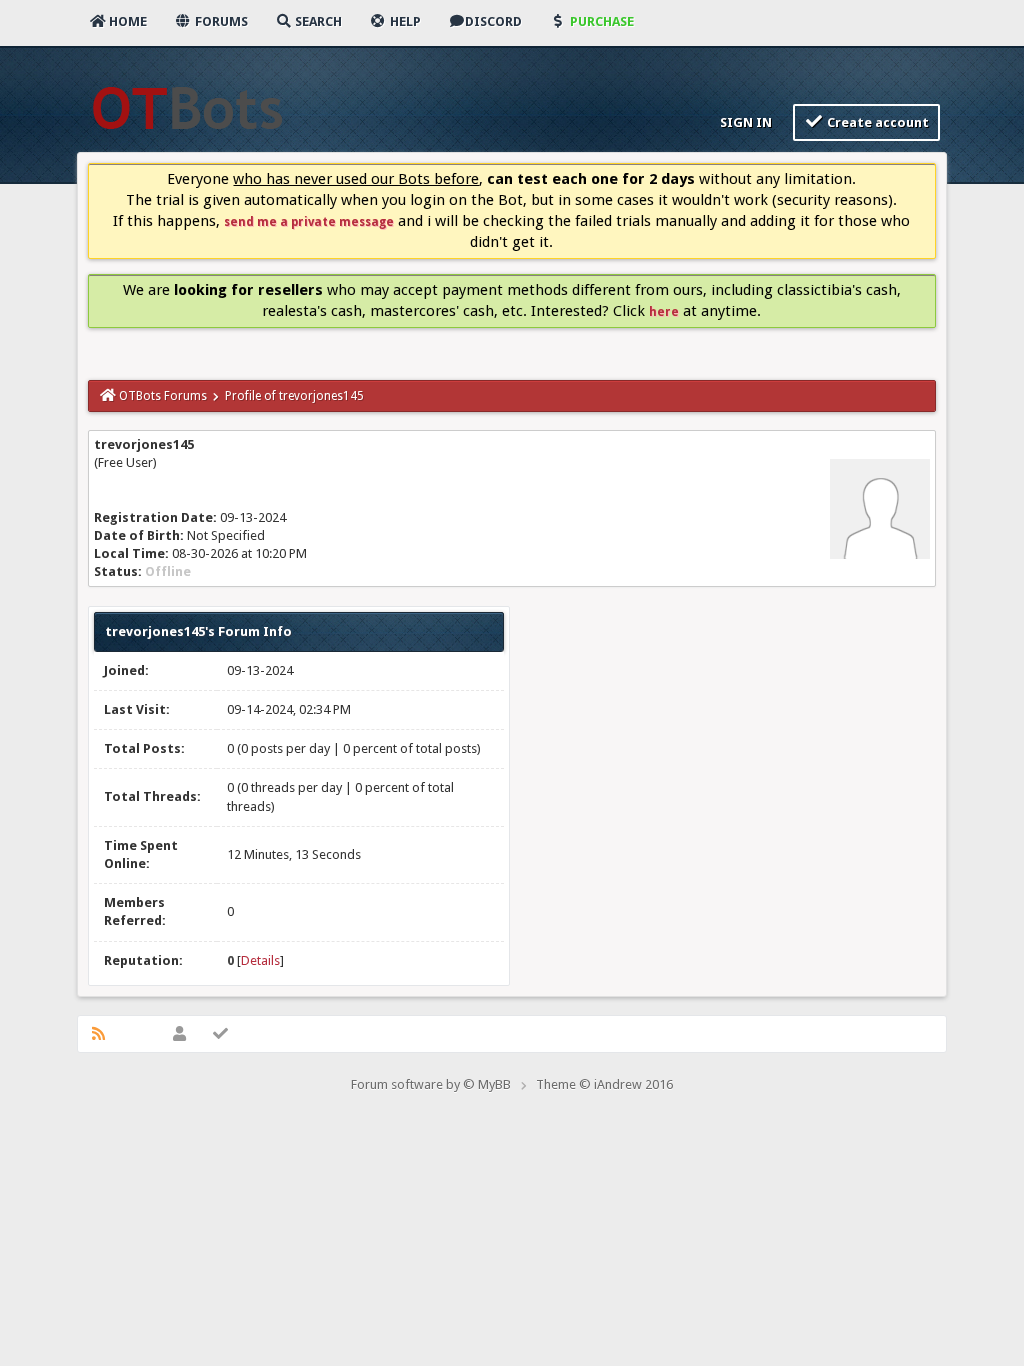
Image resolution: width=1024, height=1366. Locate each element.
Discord (493, 21)
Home (126, 21)
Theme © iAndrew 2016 (604, 1084)
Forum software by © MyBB (431, 1084)
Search (317, 21)
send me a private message (309, 222)
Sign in (744, 122)
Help (404, 21)
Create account (876, 122)
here (664, 312)
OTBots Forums (163, 396)
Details (260, 960)
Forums (220, 21)
